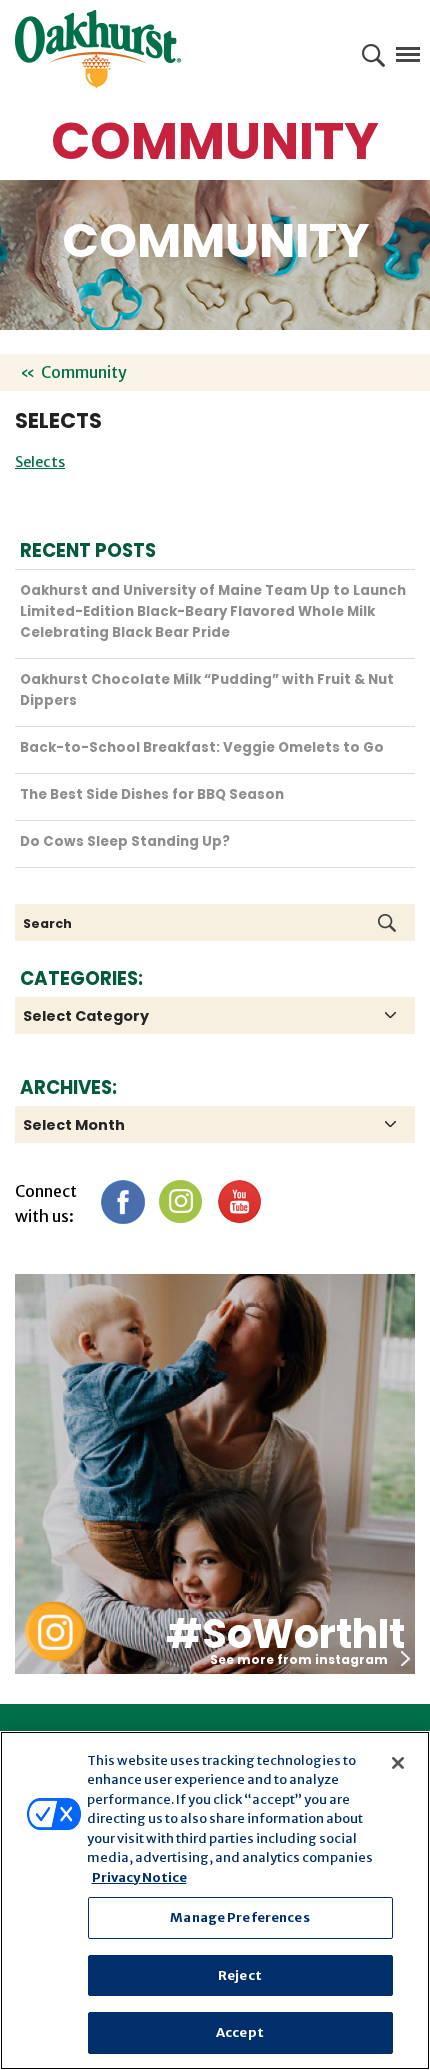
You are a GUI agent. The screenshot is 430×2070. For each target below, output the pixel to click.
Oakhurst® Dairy (98, 49)
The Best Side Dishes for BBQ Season (152, 794)
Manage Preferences (239, 1917)
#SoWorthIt (285, 1634)
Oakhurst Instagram (55, 1631)
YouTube (238, 1201)
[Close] (398, 1763)
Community (84, 372)
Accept (240, 2032)
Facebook (122, 1201)
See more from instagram (299, 1659)
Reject (240, 1975)
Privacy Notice (139, 1877)
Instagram (180, 1201)
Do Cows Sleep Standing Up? (125, 841)
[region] (215, 1900)
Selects (40, 462)
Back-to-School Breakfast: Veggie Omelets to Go (202, 747)
